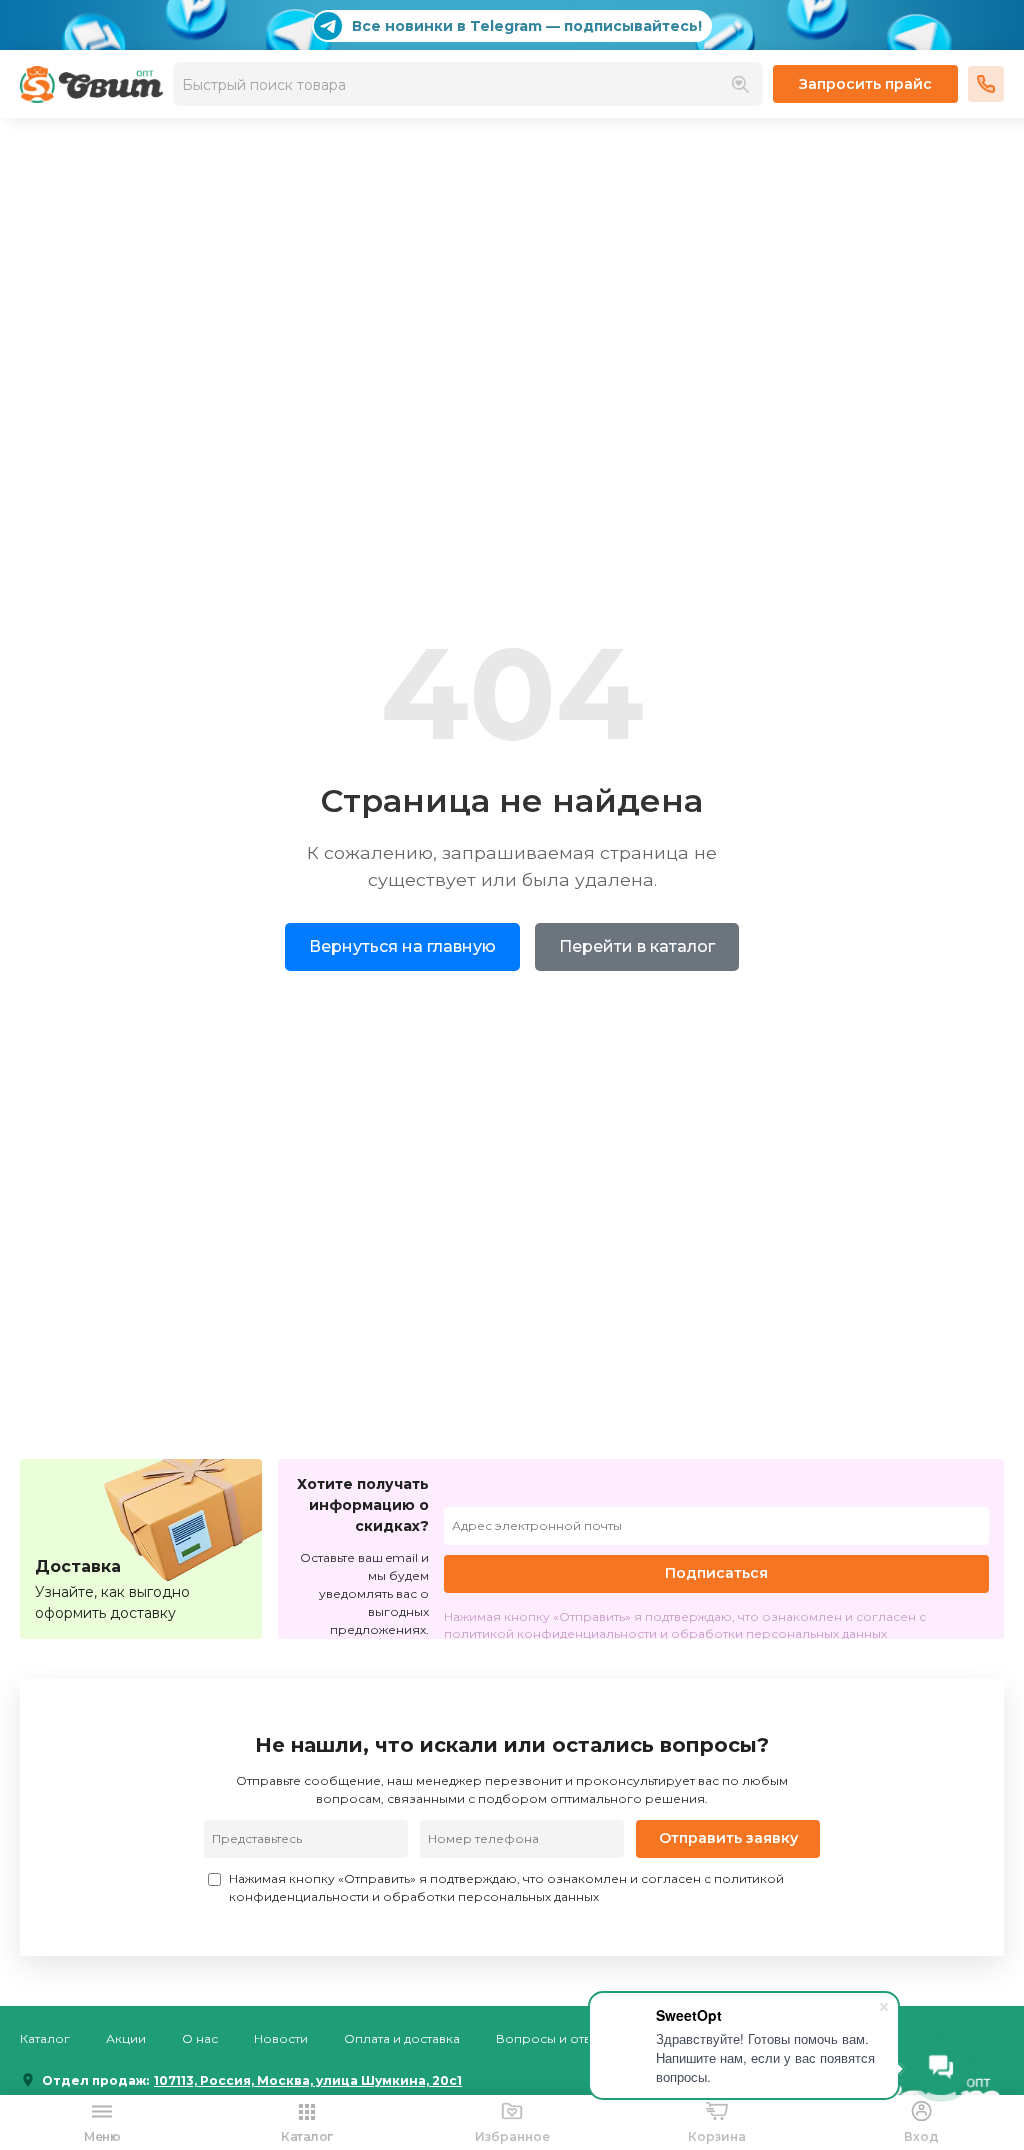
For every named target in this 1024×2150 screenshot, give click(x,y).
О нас (200, 2038)
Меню (102, 2136)
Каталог (45, 2038)
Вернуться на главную (402, 946)
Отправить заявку (728, 1838)
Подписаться (716, 1573)
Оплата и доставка (402, 2038)
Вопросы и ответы (554, 2038)
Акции (126, 2038)
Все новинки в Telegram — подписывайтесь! (527, 26)
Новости (281, 2038)
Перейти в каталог (637, 946)
